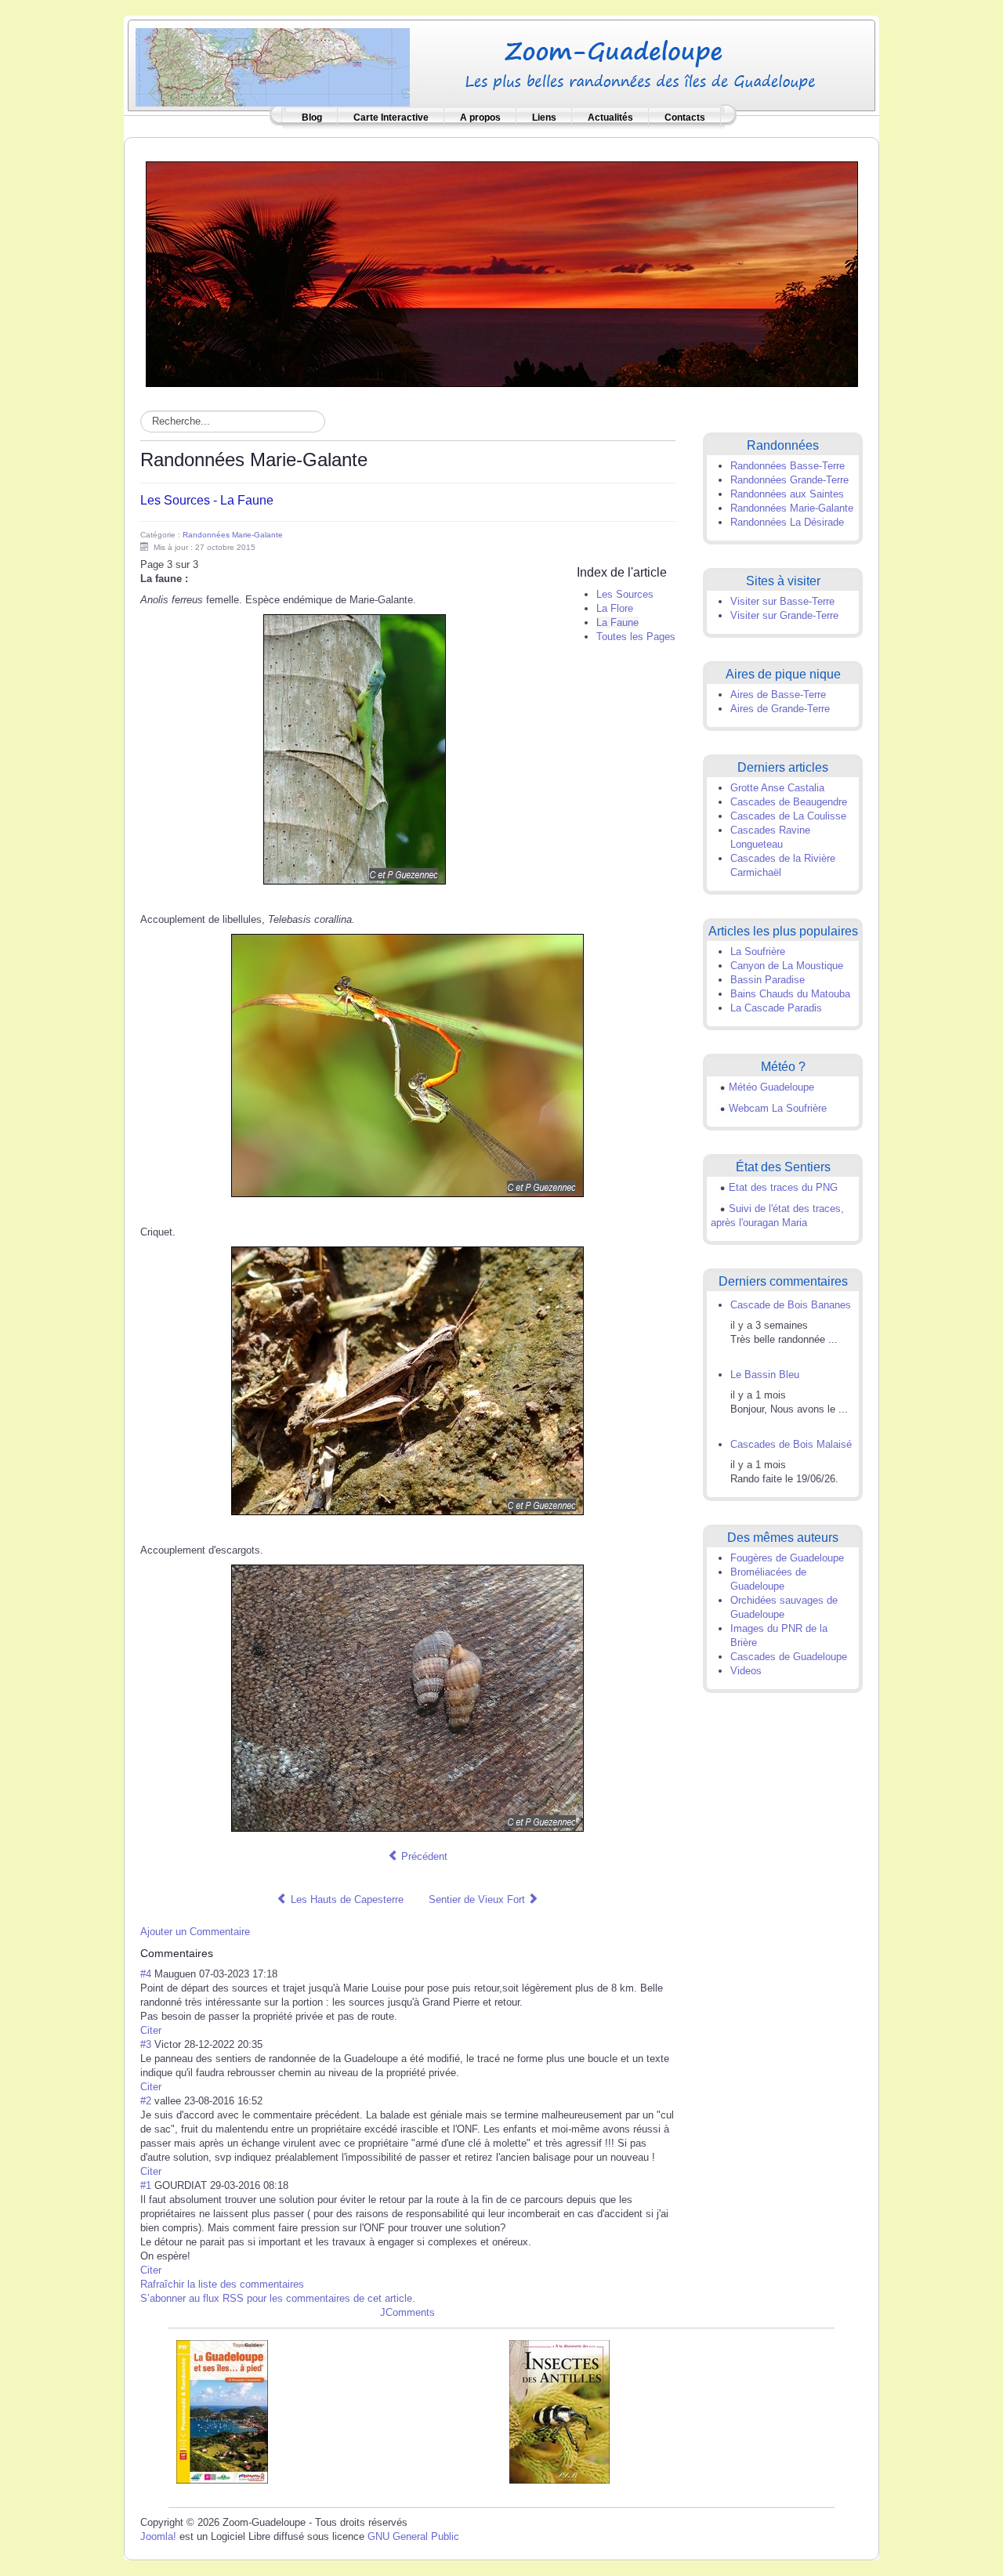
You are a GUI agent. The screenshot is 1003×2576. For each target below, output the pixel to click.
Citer (151, 2030)
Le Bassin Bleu (765, 1375)
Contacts (685, 118)
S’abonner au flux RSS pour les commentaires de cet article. (278, 2298)
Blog (312, 118)
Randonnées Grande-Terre (789, 480)
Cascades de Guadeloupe (789, 1657)
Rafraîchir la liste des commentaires (222, 2284)
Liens (544, 118)
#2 (146, 2101)
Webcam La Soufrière (778, 1108)
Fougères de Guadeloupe (787, 1558)
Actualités (610, 118)
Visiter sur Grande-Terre (784, 615)
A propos (480, 118)
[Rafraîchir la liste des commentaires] (221, 1953)
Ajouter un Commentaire (195, 1932)
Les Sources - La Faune (207, 500)
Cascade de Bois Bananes (791, 1305)
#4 (146, 1974)
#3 (146, 2044)
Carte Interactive (391, 118)
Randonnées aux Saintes (787, 494)
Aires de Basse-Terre (778, 695)
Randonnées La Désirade (787, 522)
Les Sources (625, 594)
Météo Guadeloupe (771, 1087)
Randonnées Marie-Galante (233, 535)
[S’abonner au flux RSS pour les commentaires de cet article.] (218, 1953)
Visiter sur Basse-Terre (782, 601)
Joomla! (158, 2536)
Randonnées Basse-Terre (788, 466)
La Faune (617, 622)
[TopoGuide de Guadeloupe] (222, 2411)
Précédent (423, 1856)
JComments (407, 2312)
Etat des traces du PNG (783, 1187)
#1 (146, 2185)
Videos (746, 1671)
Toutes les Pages (636, 637)
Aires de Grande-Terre (780, 709)
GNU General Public (413, 2536)
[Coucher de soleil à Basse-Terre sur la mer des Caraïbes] (502, 273)
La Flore (615, 608)
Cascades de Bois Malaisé (791, 1444)
